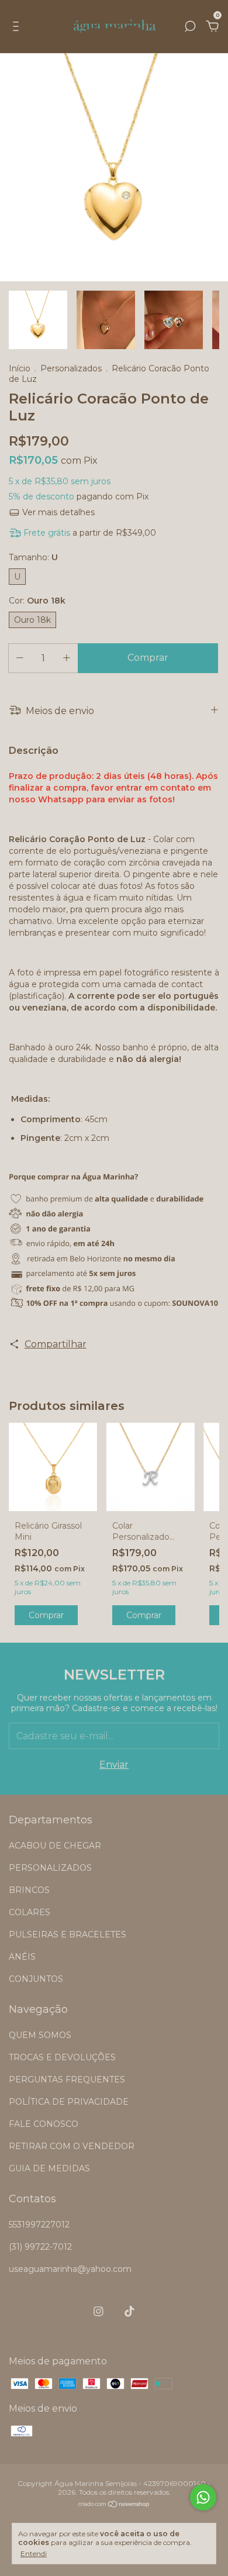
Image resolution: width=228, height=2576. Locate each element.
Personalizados (71, 368)
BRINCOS (29, 1890)
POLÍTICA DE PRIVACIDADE (69, 2102)
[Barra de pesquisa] (190, 27)
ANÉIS (22, 1957)
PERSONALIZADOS (50, 1868)
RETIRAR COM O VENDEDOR (72, 2146)
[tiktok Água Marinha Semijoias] (129, 2311)
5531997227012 (39, 2225)
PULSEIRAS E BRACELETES (68, 1934)
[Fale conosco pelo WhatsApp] (203, 2497)
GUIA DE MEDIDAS (49, 2168)
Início (20, 368)
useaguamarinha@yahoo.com (70, 2269)
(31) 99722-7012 (40, 2247)
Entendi (34, 2553)
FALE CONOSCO (44, 2124)
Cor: (37, 601)
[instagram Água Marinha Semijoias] (99, 2311)
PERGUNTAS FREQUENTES (67, 2080)
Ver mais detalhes (57, 512)
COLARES (30, 1912)
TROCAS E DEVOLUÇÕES (62, 2057)
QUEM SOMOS (40, 2035)
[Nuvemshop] (114, 2505)
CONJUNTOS (36, 1979)
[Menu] (18, 27)
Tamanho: (33, 557)
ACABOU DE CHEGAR (55, 1846)
